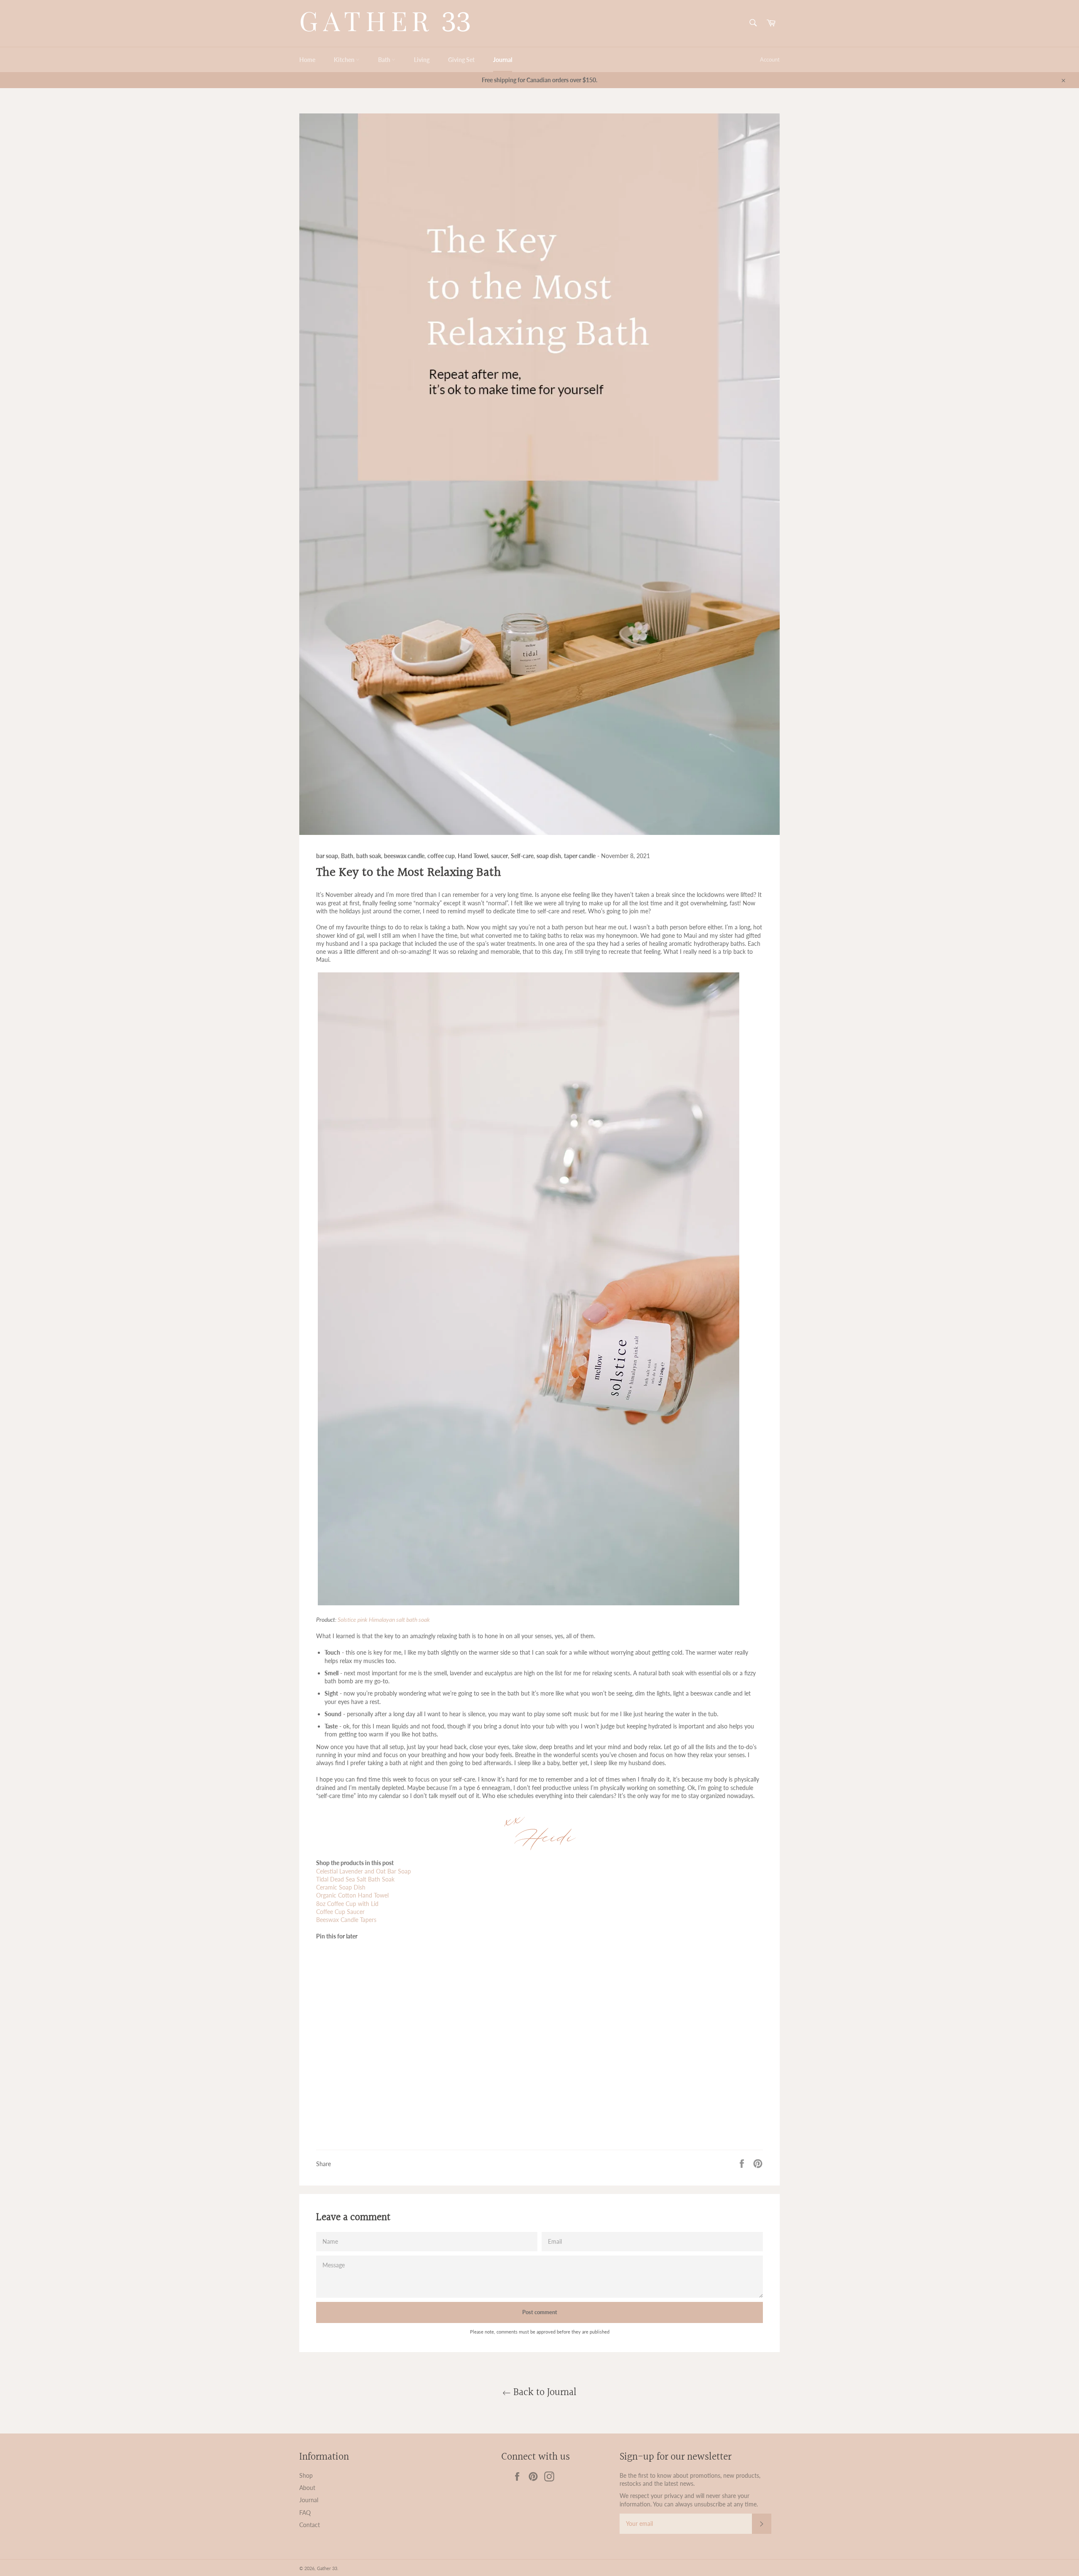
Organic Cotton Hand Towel (352, 1895)
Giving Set (461, 60)
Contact (310, 2525)
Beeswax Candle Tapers (346, 1920)
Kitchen (345, 60)
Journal (503, 60)
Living (422, 60)
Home (307, 60)
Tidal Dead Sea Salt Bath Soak (355, 1879)
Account (770, 59)
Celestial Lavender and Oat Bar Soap (364, 1871)
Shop (306, 2475)
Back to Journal (544, 2393)
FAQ (305, 2513)
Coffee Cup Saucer (340, 1912)
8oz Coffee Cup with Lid (347, 1904)
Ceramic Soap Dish (341, 1887)
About (307, 2488)
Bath (385, 60)
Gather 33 (327, 2568)
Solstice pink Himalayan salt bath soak (384, 1619)
